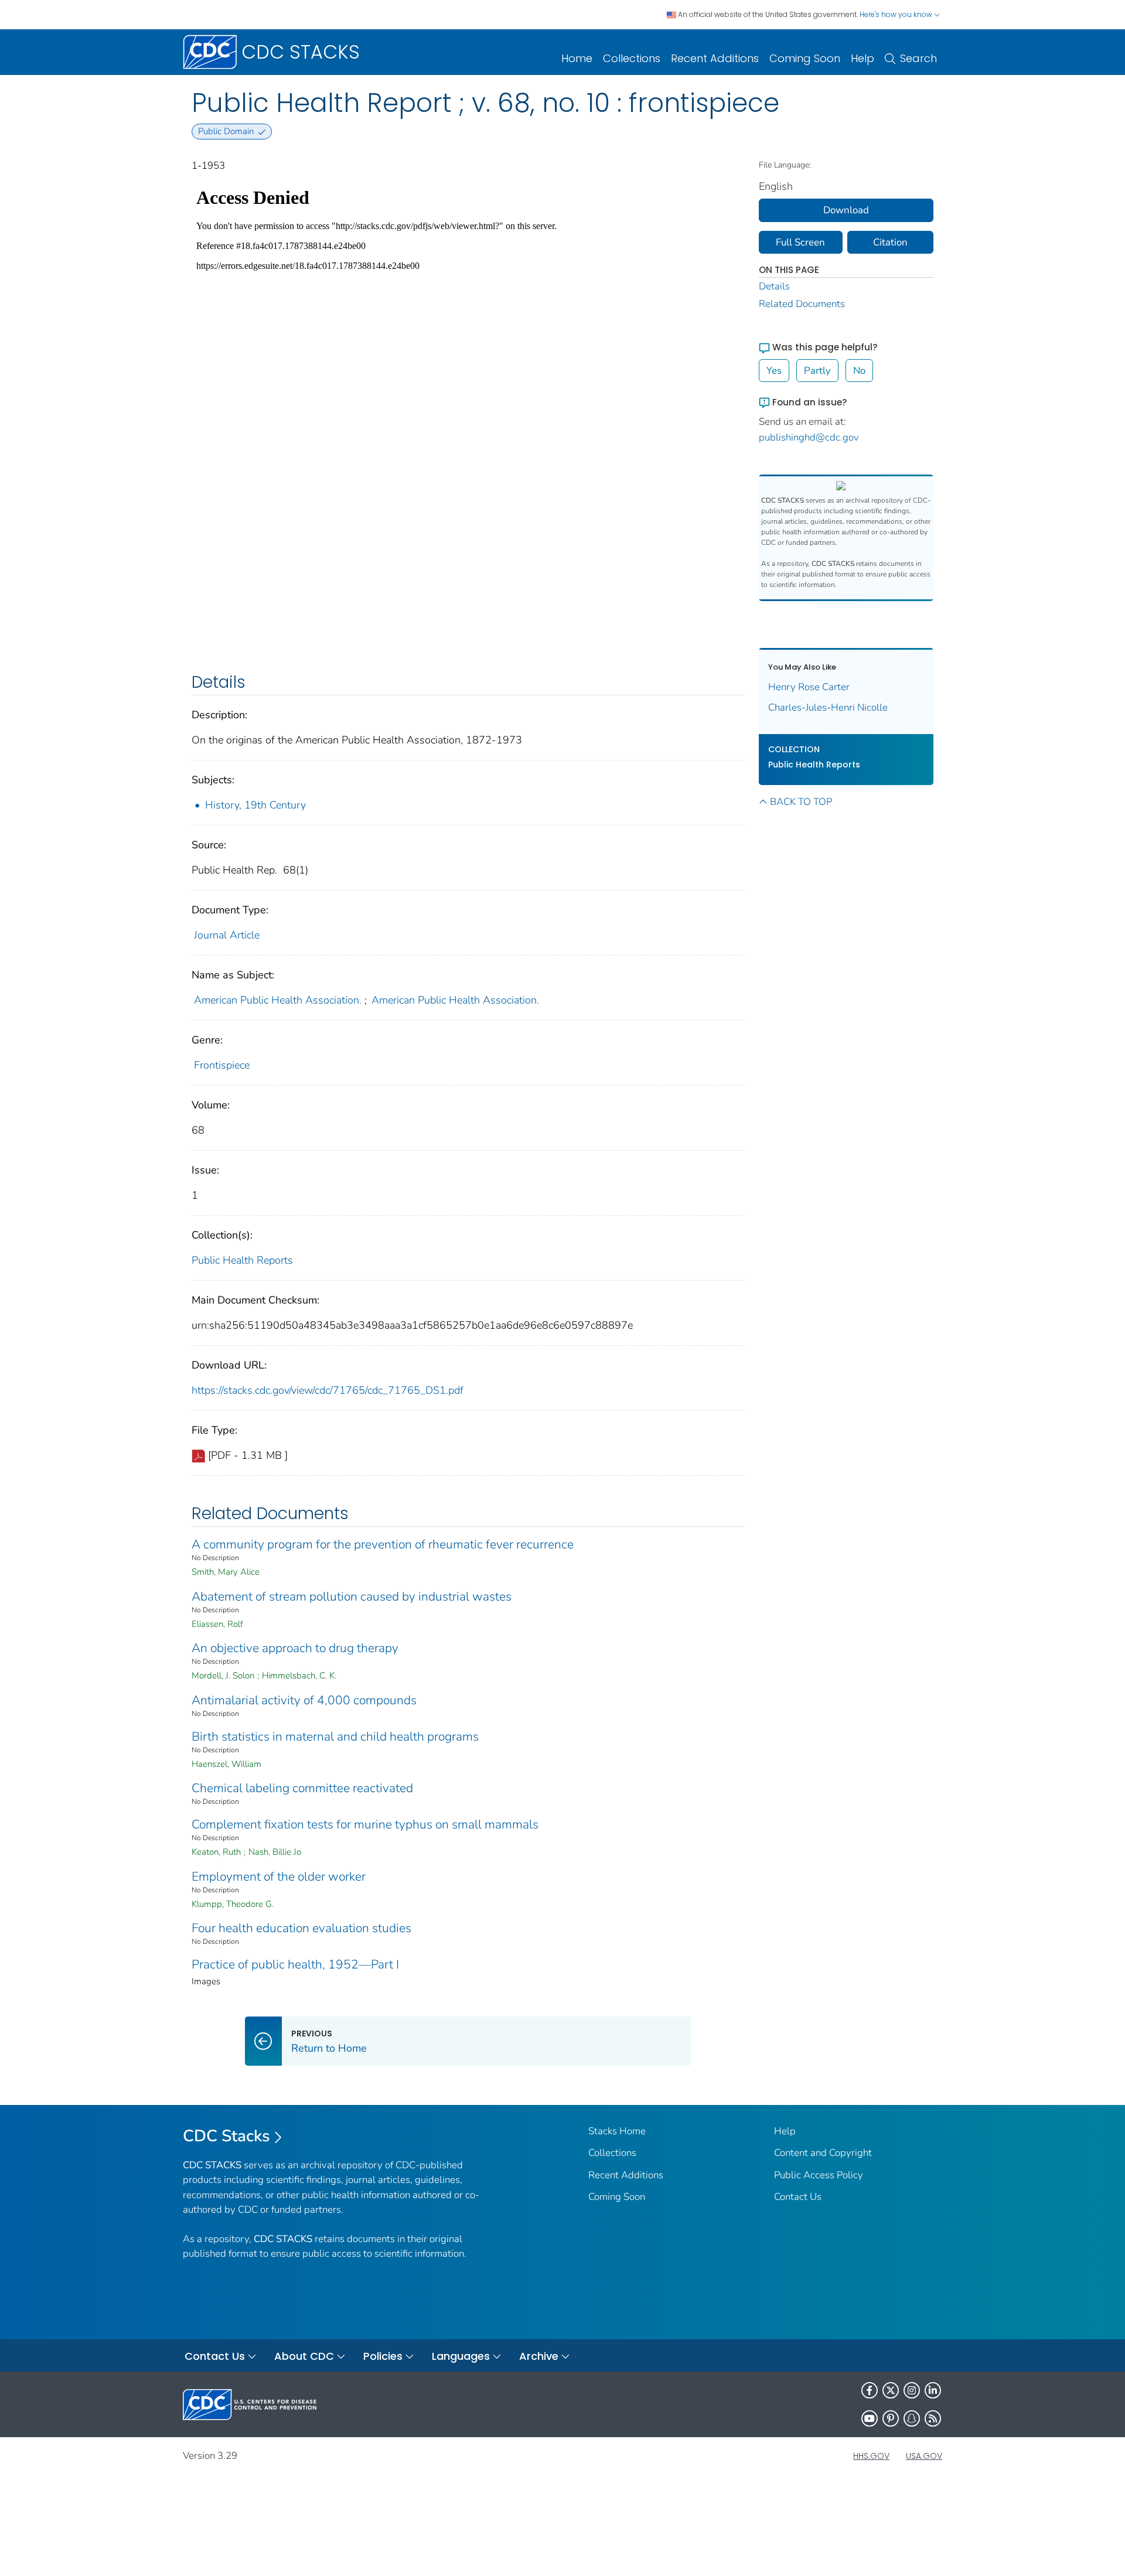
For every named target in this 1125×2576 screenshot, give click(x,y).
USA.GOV (924, 2456)
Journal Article (227, 935)
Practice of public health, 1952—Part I (295, 1964)
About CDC (304, 2356)
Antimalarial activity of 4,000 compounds (304, 1700)
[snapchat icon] (912, 2418)
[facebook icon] (870, 2390)
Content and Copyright (823, 2153)
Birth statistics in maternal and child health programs (335, 1736)
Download (846, 210)
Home (577, 58)
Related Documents (802, 304)
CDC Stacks (226, 2136)
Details (774, 286)
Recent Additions (715, 58)
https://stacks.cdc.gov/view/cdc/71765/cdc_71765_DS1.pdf (328, 1390)
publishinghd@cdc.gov (809, 437)
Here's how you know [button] (897, 14)
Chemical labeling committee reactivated (302, 1788)
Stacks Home (617, 2131)
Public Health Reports (242, 1260)
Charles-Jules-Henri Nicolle (828, 707)
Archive (539, 2356)
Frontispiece (222, 1065)
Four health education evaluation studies (301, 1928)
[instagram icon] (912, 2390)
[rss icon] (933, 2418)
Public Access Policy (819, 2175)
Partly (817, 371)
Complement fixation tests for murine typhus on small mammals (365, 1824)
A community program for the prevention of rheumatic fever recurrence (383, 1544)
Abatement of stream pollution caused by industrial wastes (352, 1596)
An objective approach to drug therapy (295, 1648)
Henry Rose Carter (809, 687)
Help (862, 58)
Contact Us (798, 2197)
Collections (632, 58)
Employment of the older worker (279, 1876)
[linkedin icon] (933, 2390)
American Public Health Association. (278, 1000)
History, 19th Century (255, 805)
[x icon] (891, 2390)
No (859, 371)
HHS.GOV (871, 2456)
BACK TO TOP (801, 802)
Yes (774, 371)
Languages (461, 2356)
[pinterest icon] (891, 2418)
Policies (383, 2356)
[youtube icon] (870, 2418)
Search (918, 58)
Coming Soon (805, 58)
